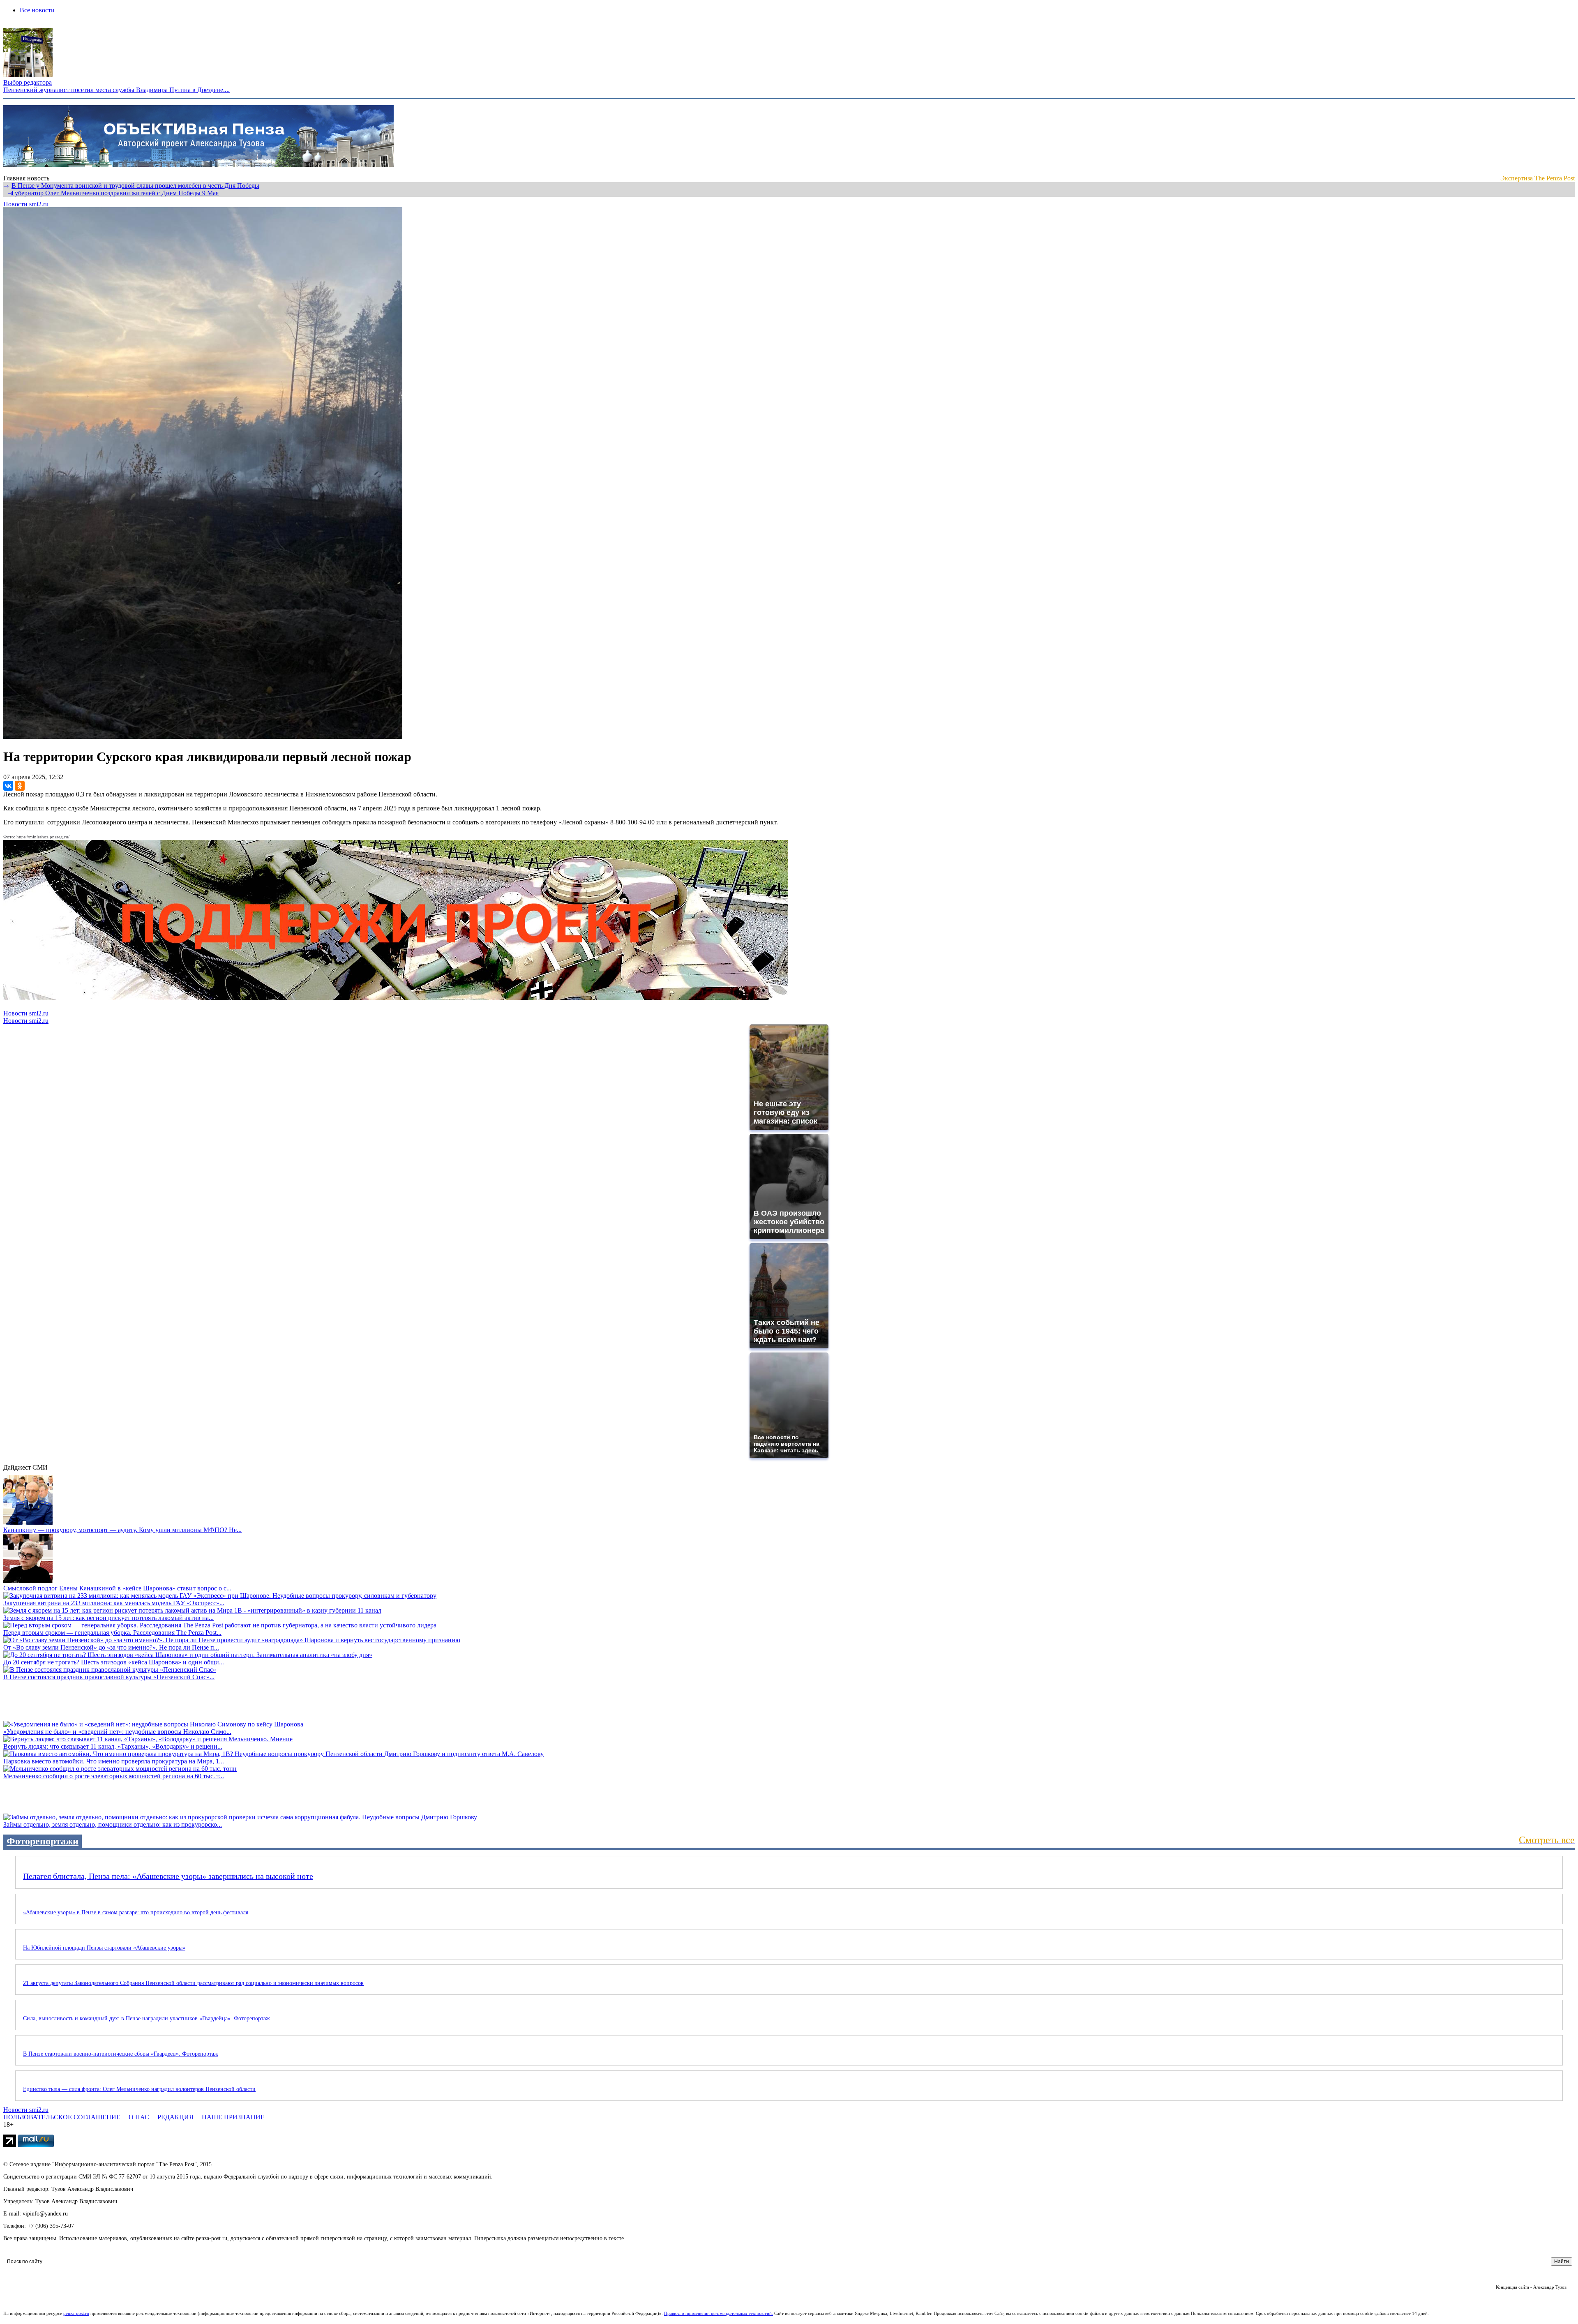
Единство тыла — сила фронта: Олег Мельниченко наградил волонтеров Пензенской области (139, 2089)
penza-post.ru (76, 2313)
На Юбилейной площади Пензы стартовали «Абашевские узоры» (104, 1948)
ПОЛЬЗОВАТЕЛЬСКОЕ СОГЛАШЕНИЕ (62, 2117)
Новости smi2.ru (26, 204)
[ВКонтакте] (8, 786)
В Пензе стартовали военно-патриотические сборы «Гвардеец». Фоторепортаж (121, 2054)
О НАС (139, 2117)
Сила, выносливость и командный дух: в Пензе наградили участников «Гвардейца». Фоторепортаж (146, 2018)
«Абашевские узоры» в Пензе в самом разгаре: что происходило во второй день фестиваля (136, 1912)
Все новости (37, 10)
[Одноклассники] (20, 786)
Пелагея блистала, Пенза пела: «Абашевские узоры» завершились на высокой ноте (168, 1876)
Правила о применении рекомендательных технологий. (719, 2313)
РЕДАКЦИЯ (175, 2117)
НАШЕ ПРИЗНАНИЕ (233, 2117)
